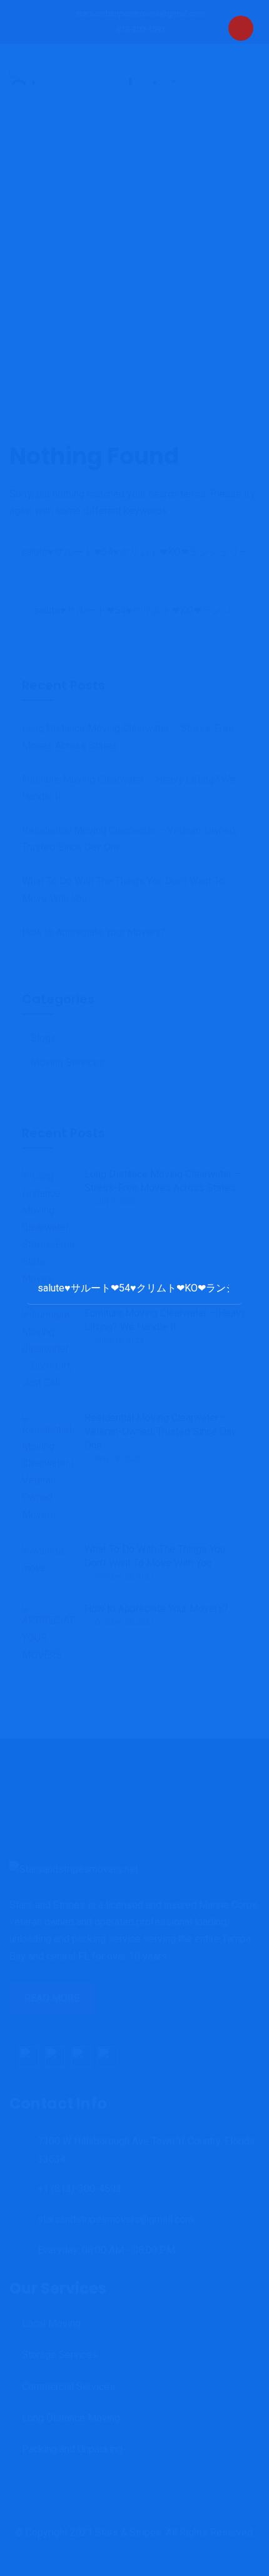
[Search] (220, 1287)
